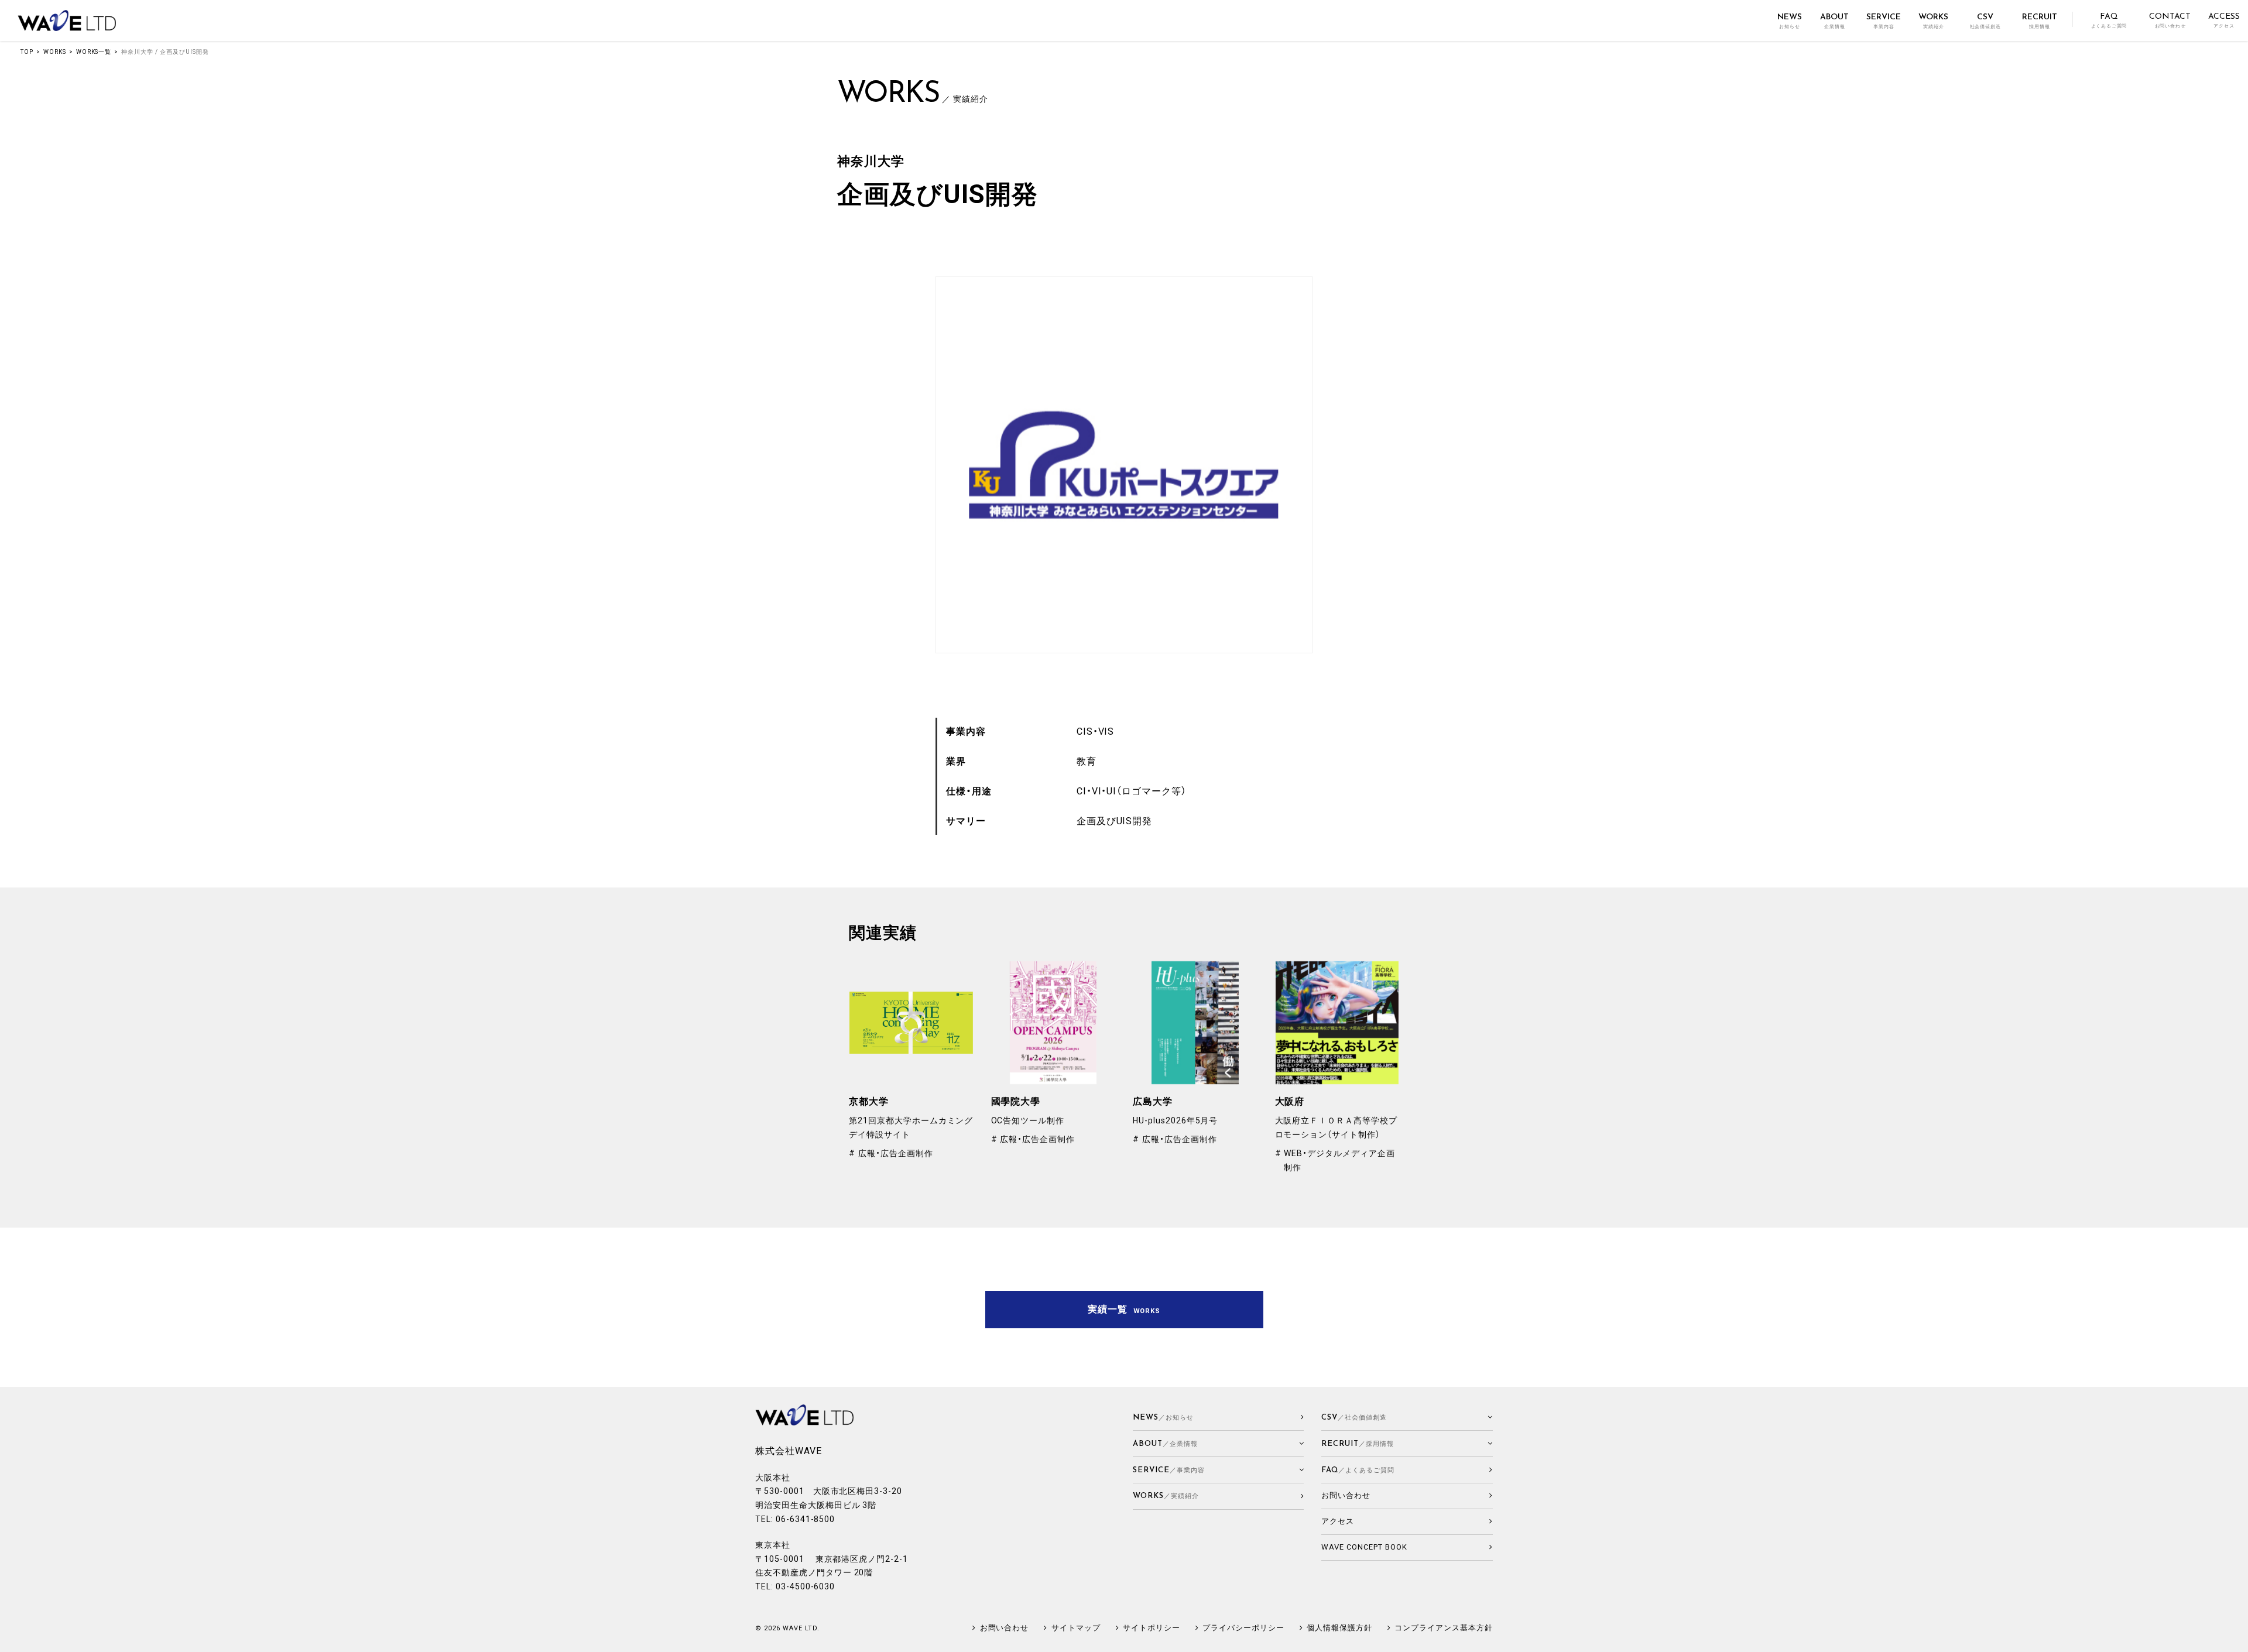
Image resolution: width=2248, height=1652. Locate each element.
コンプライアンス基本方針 (1444, 1628)
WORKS (55, 52)
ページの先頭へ (2234, 1638)
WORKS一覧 (94, 52)
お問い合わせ (1004, 1628)
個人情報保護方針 (1339, 1628)
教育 (1087, 761)
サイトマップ (1076, 1628)
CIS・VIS (1096, 731)
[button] (1219, 1444)
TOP (27, 52)
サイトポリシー (1152, 1628)
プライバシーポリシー (1243, 1628)
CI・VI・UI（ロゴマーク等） (1132, 791)
